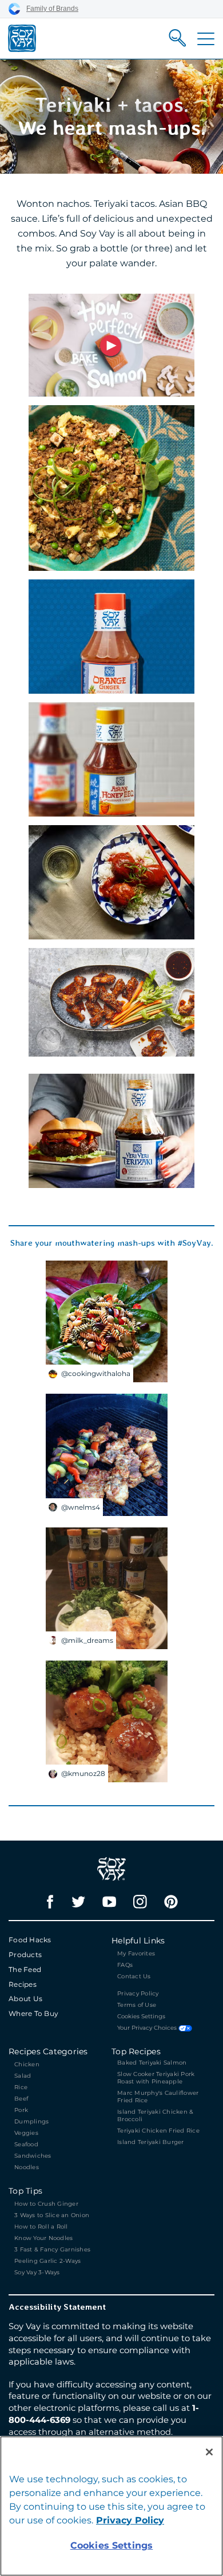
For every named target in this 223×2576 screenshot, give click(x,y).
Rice (21, 2087)
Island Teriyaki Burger (151, 2142)
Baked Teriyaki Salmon (152, 2063)
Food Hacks (30, 1940)
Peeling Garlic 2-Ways (47, 2261)
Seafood (26, 2144)
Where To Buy (33, 2013)
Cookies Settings (141, 2017)
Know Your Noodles (43, 2238)
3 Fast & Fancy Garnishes (52, 2249)
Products (25, 1955)
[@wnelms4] (107, 1454)
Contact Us (134, 1976)
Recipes (23, 1984)
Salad (23, 2076)
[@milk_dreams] (107, 1587)
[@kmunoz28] (107, 1721)
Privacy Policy (138, 1993)
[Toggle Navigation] (206, 39)
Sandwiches (33, 2156)
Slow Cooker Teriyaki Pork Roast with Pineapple (156, 2078)
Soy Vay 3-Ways (37, 2272)
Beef (21, 2099)
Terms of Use (137, 2005)
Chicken (27, 2064)
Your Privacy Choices (148, 2028)
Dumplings (31, 2121)
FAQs (125, 1965)
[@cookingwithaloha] (107, 1321)
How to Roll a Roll (41, 2227)
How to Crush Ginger (47, 2204)
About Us (25, 1999)
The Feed (25, 1969)
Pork (21, 2110)
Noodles (27, 2167)
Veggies (26, 2133)
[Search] (178, 38)
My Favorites (136, 1953)
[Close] (209, 2452)
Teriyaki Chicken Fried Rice (158, 2131)
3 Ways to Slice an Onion (52, 2215)
